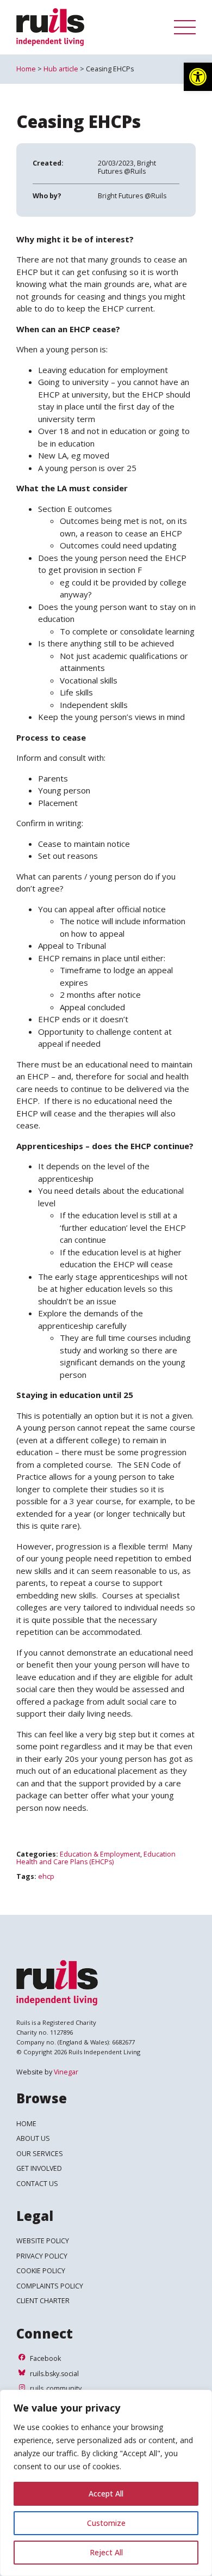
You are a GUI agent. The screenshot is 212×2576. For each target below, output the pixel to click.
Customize (106, 2523)
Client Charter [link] (43, 2301)
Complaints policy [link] (50, 2286)
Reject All (106, 2552)
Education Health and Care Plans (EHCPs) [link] (96, 1858)
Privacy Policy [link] (42, 2256)
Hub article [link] (61, 69)
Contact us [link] (37, 2184)
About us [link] (33, 2138)
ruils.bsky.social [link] (54, 2374)
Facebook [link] (45, 2358)
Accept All (106, 2493)
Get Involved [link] (39, 2168)
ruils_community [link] (55, 2388)
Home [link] (26, 69)
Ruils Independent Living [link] (87, 27)
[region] (106, 2483)
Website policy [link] (43, 2241)
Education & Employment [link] (100, 1854)
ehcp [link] (46, 1876)
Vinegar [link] (66, 2072)
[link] (198, 77)
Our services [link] (40, 2154)
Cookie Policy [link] (41, 2271)
